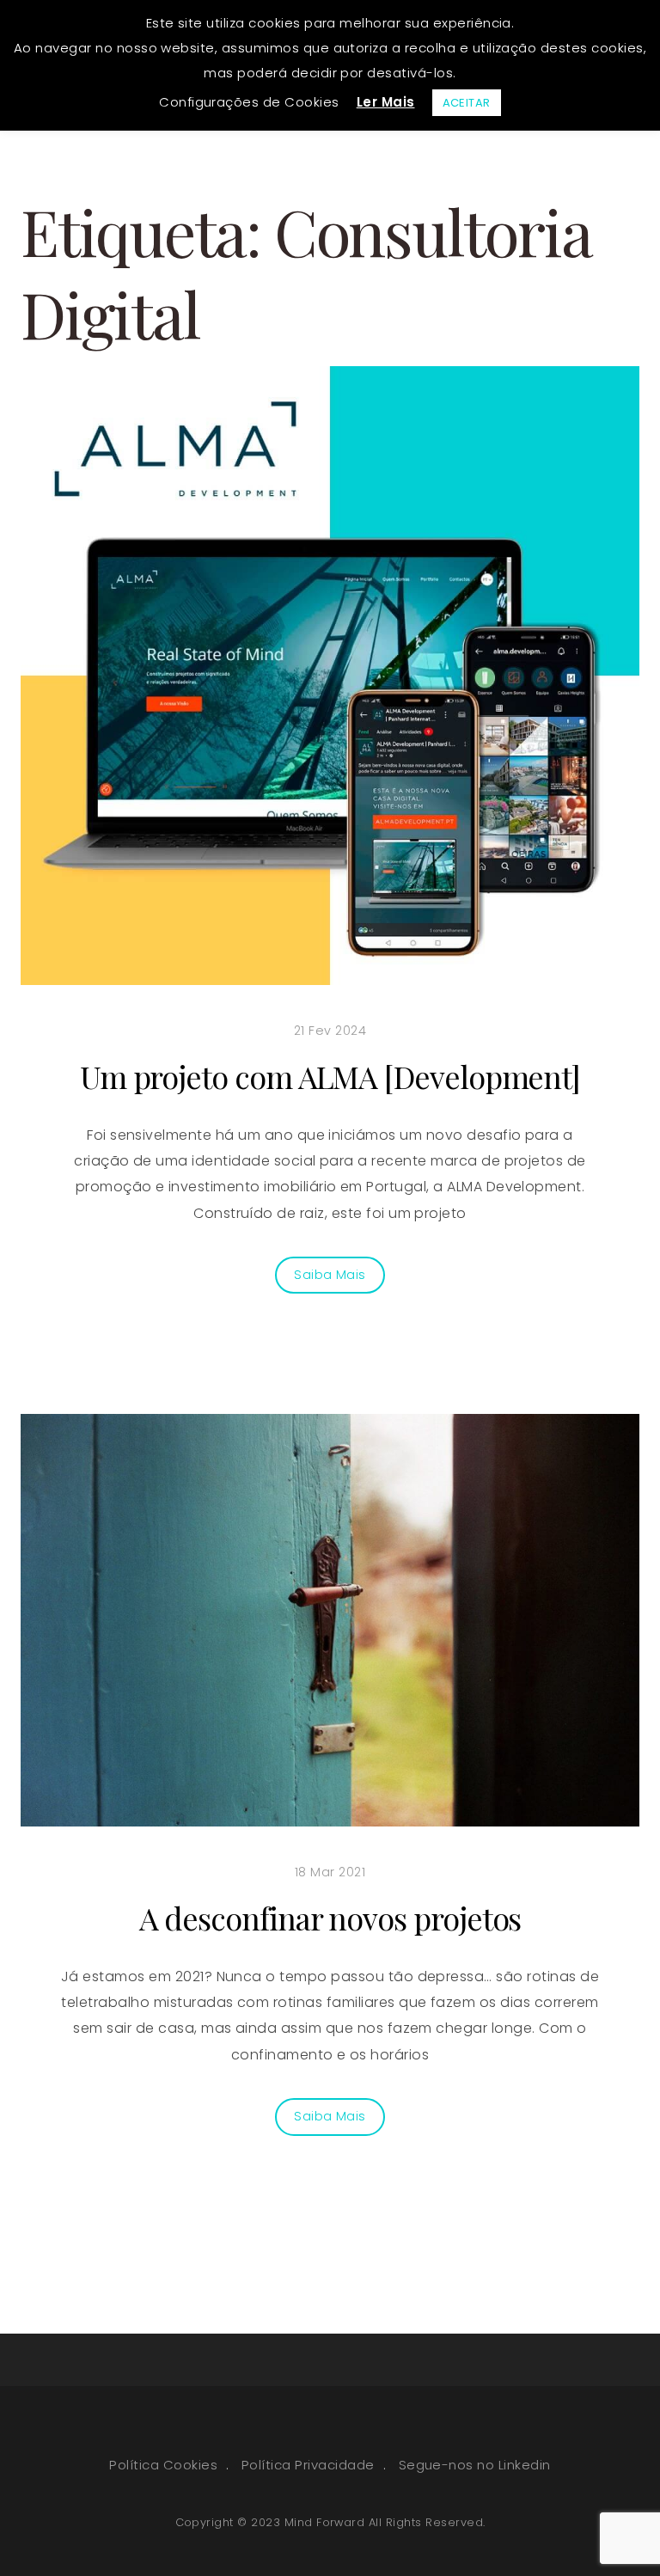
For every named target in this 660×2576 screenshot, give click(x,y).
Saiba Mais (330, 1275)
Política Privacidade (308, 2465)
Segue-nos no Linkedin (475, 2465)
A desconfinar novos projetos (330, 1918)
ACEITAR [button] (467, 103)
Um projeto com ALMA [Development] (330, 1076)
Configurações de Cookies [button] (249, 102)
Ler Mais (386, 102)
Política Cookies (163, 2465)
